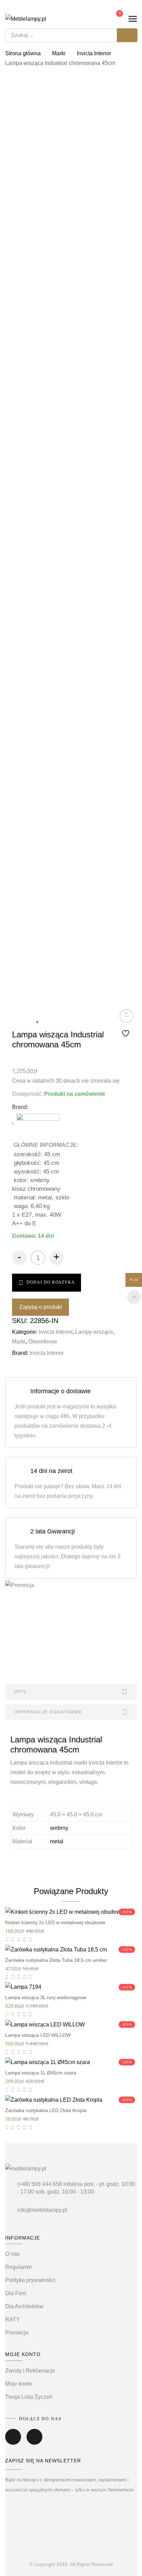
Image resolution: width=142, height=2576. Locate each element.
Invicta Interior (94, 53)
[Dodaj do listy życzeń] (126, 1024)
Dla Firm (16, 2293)
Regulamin (19, 2267)
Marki (59, 53)
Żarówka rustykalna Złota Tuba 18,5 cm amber (56, 1960)
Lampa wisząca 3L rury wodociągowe (46, 1997)
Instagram (34, 2442)
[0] (115, 18)
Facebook (13, 2442)
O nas (12, 2254)
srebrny (59, 1828)
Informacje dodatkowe (48, 1712)
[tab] (71, 1692)
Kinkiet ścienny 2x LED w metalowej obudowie (55, 1922)
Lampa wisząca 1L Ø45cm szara (41, 2073)
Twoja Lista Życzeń (29, 2397)
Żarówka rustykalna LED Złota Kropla (46, 2110)
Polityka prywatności (30, 2280)
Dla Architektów (24, 2306)
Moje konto (19, 2384)
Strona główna (23, 53)
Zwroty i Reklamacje (30, 2371)
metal (57, 1841)
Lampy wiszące (94, 1332)
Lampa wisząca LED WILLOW (38, 2035)
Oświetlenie (43, 1342)
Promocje (17, 2333)
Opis (20, 1692)
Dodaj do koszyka (51, 1282)
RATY (13, 2320)
